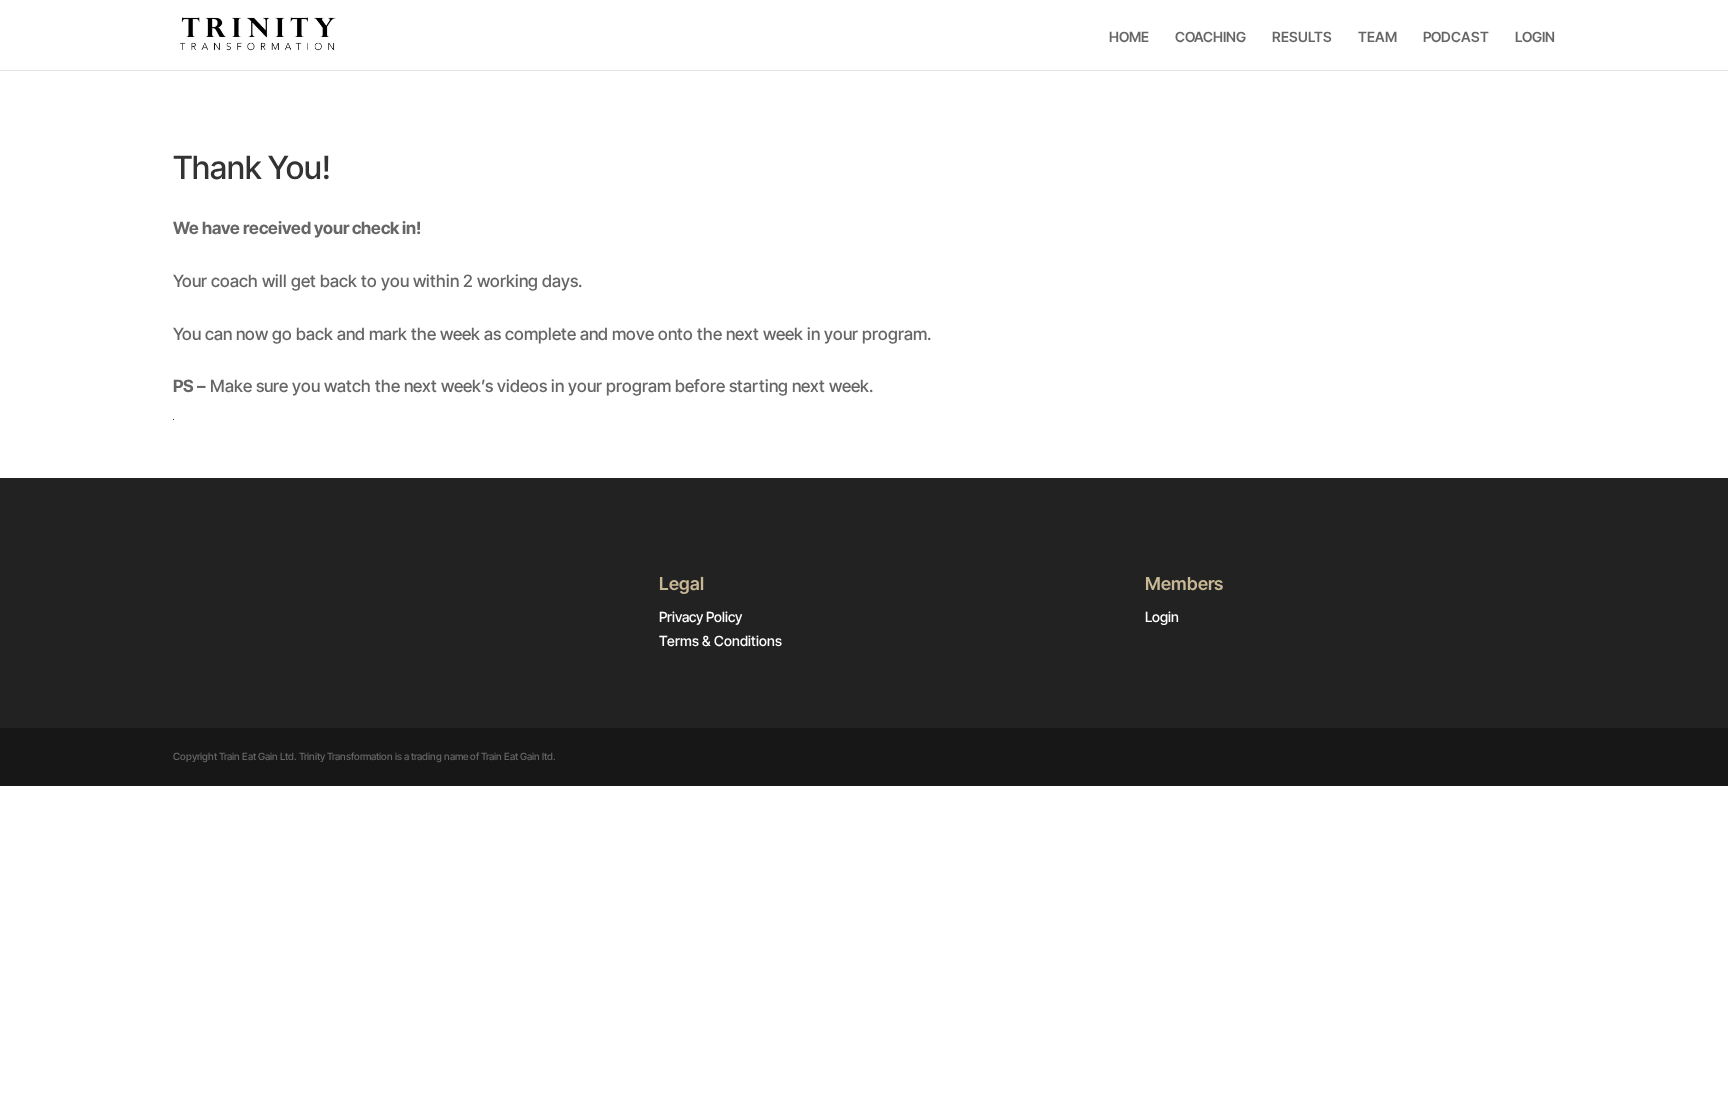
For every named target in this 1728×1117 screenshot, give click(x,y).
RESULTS (1302, 37)
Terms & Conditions (720, 640)
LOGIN (1535, 37)
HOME (1129, 37)
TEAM (1377, 37)
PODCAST (1456, 37)
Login (1162, 616)
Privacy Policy (700, 616)
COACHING (1210, 37)
